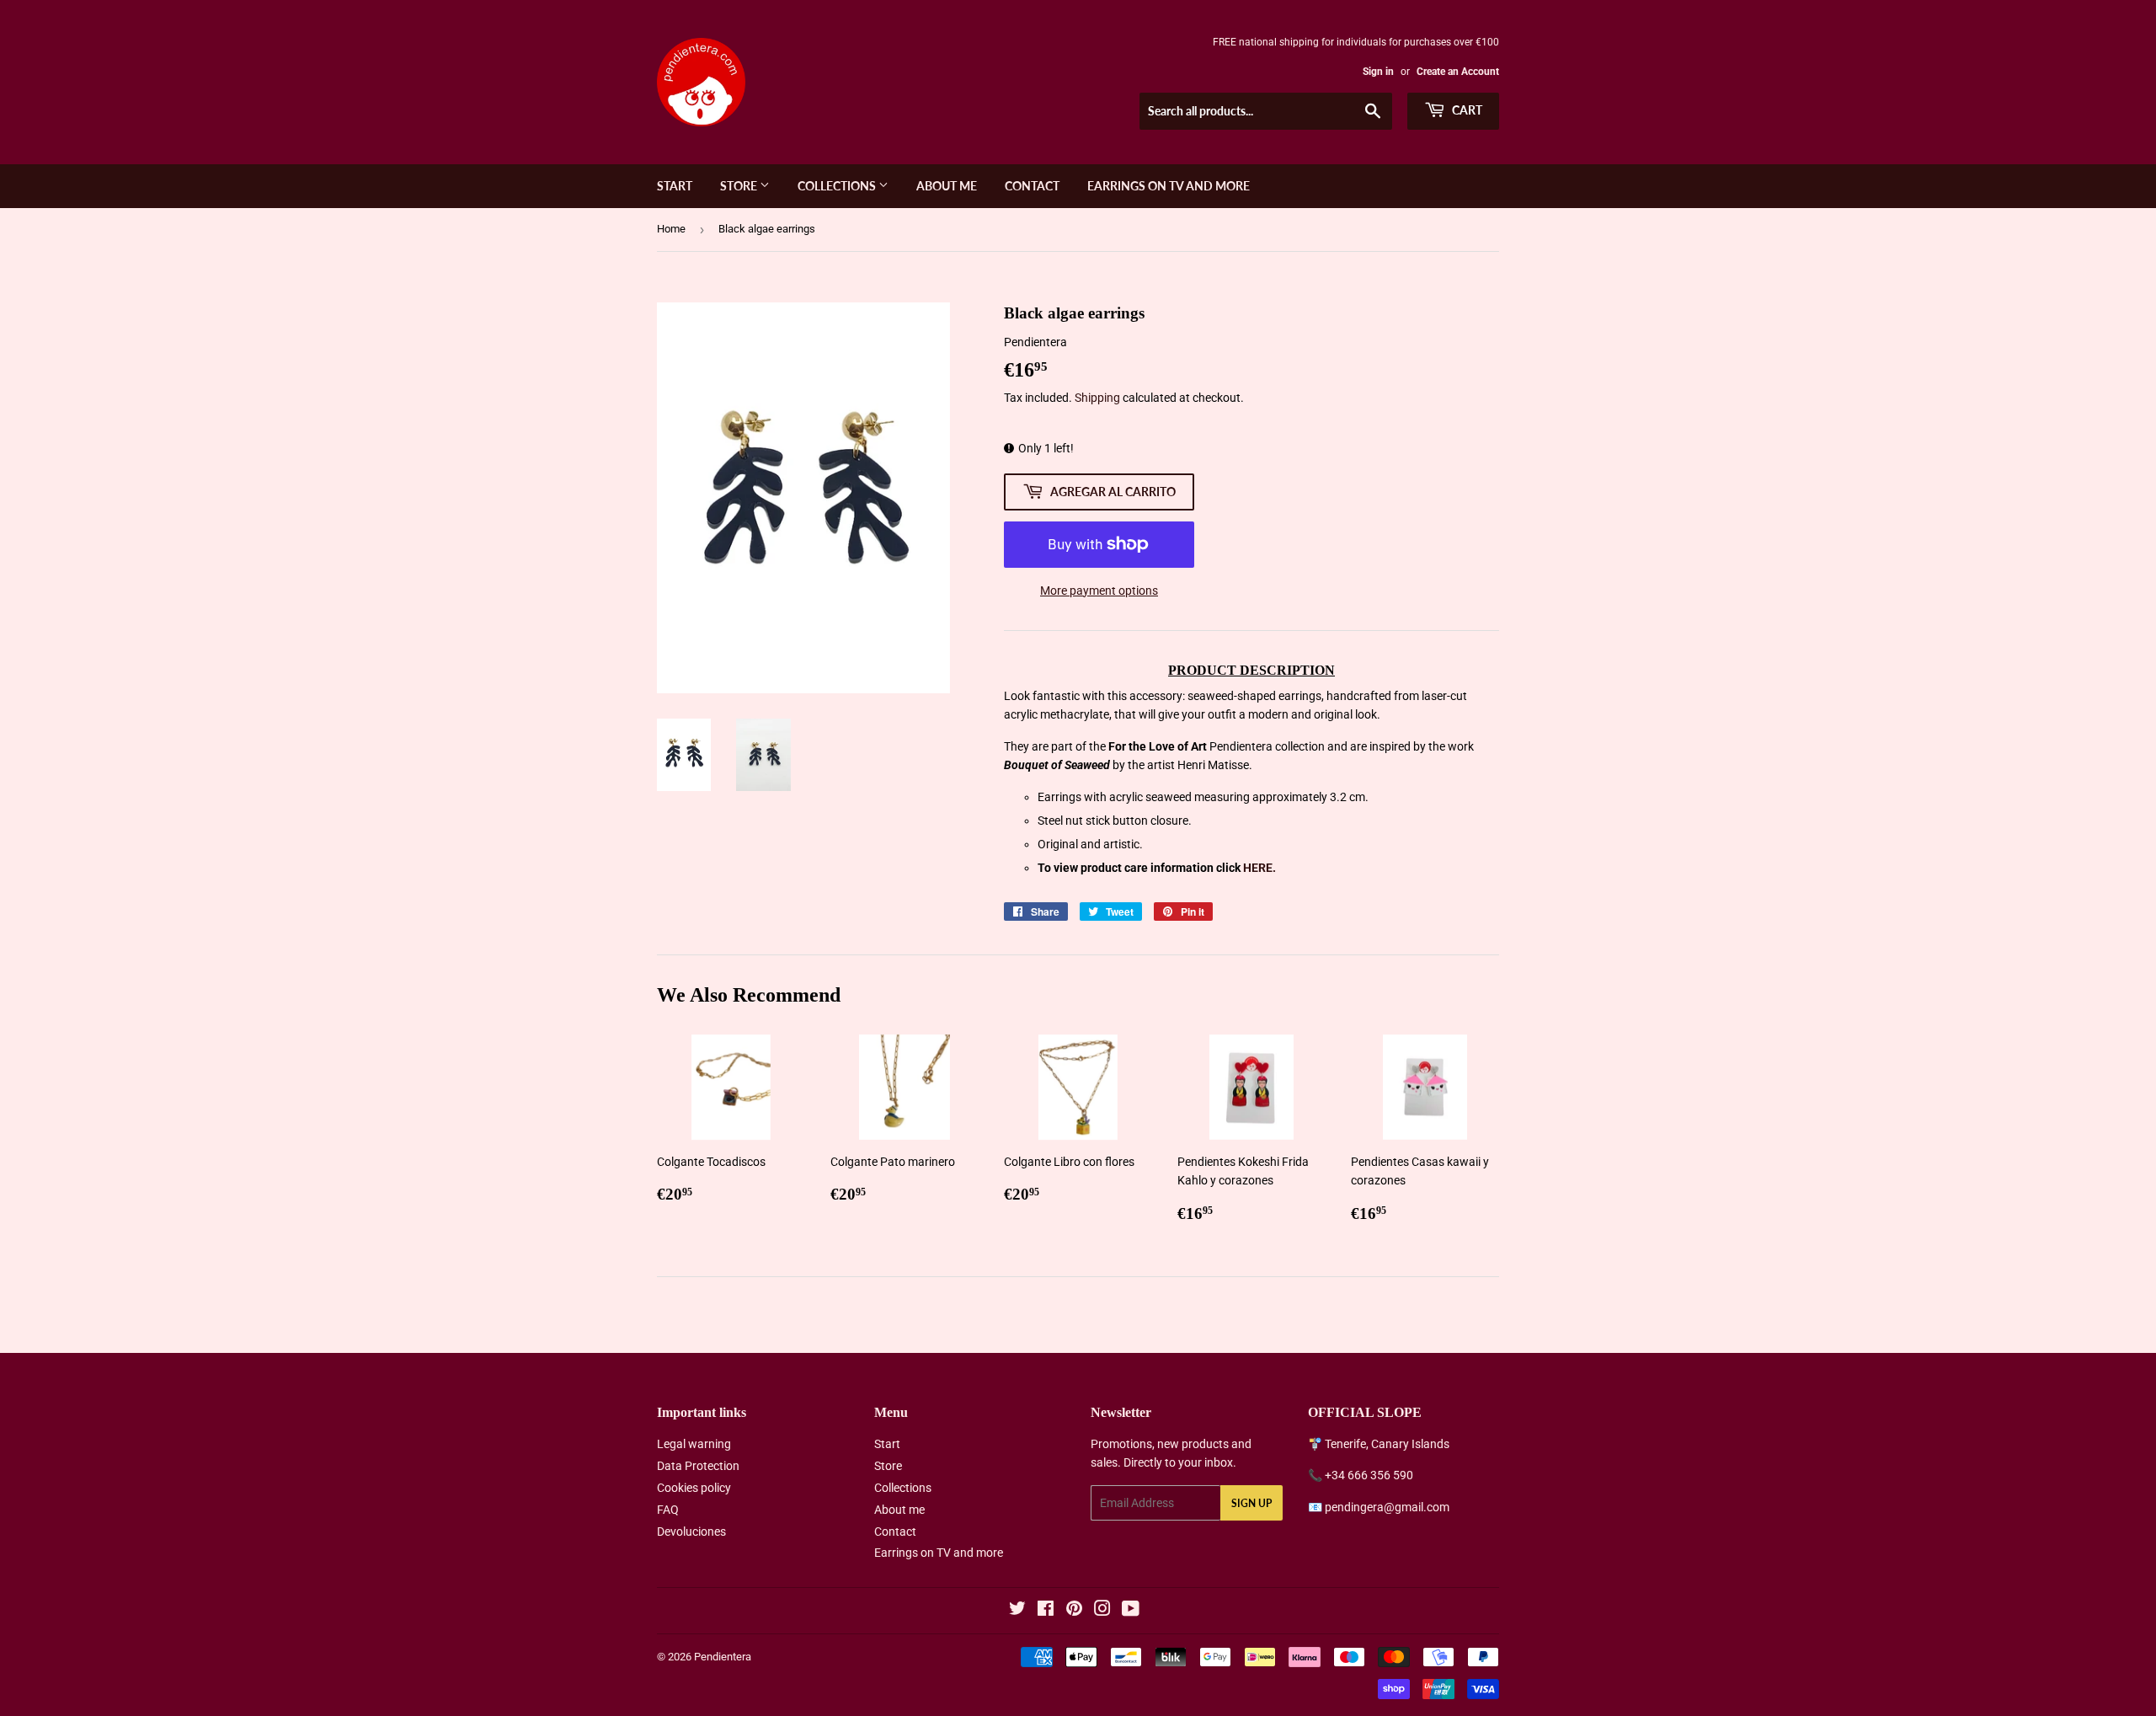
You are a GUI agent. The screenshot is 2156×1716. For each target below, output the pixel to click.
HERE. (1259, 868)
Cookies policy (694, 1488)
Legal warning (694, 1444)
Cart (1466, 110)
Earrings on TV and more (1169, 186)
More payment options (1099, 591)
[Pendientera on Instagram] (1102, 1611)
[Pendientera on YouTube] (1131, 1611)
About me (947, 186)
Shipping (1097, 398)
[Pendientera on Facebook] (1046, 1611)
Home (671, 229)
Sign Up (1251, 1503)
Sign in (1378, 72)
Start (675, 186)
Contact (1032, 186)
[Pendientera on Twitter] (1017, 1611)
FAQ (668, 1510)
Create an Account (1458, 72)
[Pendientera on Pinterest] (1074, 1611)
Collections (838, 186)
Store (740, 186)
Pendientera (723, 1657)
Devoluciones (691, 1532)
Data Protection (698, 1466)
